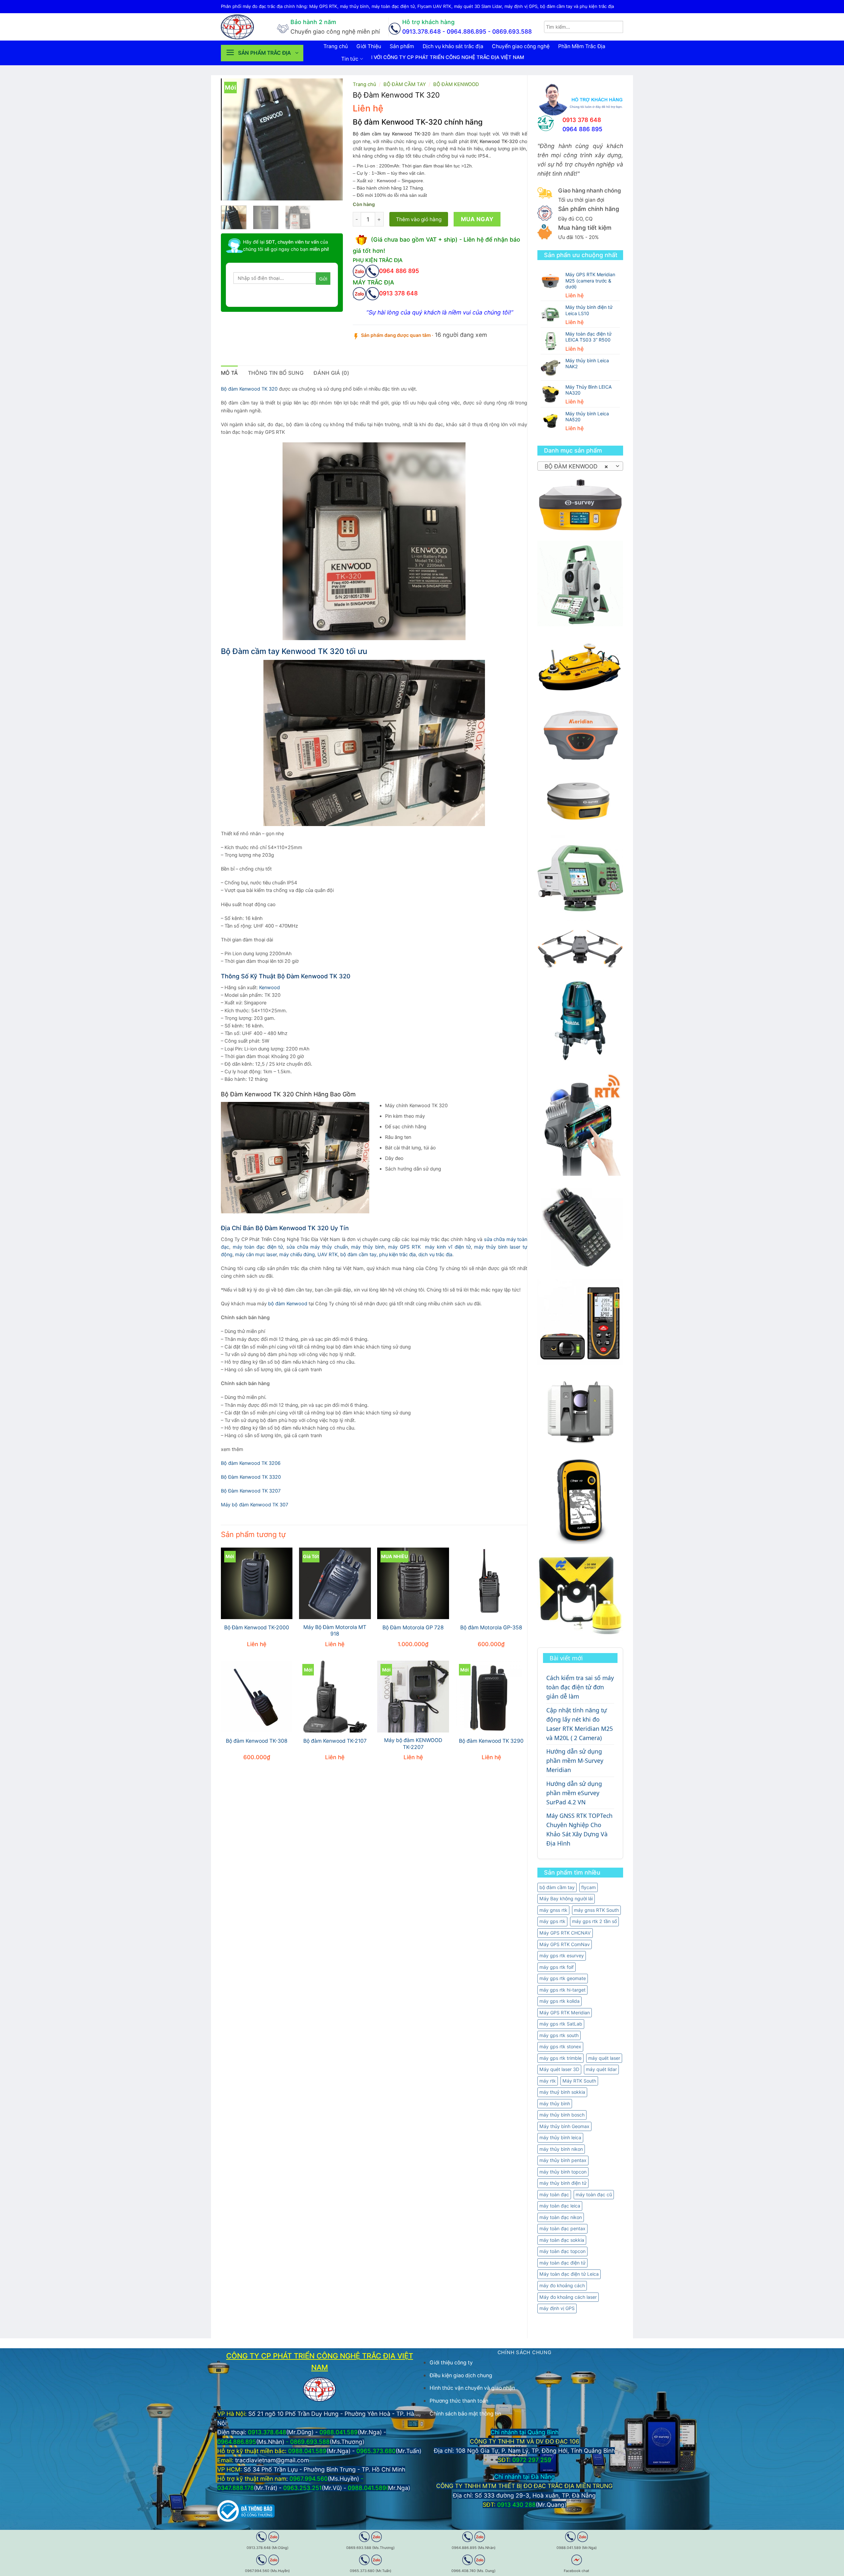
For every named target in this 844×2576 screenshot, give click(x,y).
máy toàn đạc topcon (562, 2251)
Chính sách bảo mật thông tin (465, 2414)
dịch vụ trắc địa (435, 1255)
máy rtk (548, 2081)
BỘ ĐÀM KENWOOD (456, 84)
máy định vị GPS (557, 2308)
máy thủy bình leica (560, 2137)
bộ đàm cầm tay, (359, 1255)
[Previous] (232, 139)
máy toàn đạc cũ (594, 2194)
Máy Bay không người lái (566, 1898)
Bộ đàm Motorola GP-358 (491, 1628)
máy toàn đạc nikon (561, 2217)
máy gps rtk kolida (559, 2001)
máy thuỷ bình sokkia (562, 2092)
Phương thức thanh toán (459, 2401)
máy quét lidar (601, 2069)
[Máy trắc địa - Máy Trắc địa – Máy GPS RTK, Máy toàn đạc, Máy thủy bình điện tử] (244, 27)
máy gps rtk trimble (560, 2058)
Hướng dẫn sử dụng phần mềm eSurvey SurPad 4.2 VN (574, 1793)
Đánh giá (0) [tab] (331, 373)
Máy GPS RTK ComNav (565, 1944)
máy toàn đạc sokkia (562, 2240)
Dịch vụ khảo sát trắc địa (453, 46)
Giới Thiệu (369, 46)
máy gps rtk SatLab (561, 2024)
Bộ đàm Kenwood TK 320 (249, 389)
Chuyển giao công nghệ (521, 46)
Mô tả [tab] (229, 373)
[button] (262, 53)
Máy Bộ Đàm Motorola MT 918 (335, 1631)
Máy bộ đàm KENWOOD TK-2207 (413, 1744)
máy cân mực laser (256, 1255)
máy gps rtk (552, 1921)
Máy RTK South (579, 2081)
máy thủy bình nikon (561, 2149)
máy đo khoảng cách (562, 2285)
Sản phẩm (402, 46)
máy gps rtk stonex (560, 2046)
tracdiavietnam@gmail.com (272, 2460)
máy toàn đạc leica (560, 2206)
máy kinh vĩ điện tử (448, 1247)
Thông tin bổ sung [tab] (276, 373)
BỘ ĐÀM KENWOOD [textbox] (576, 466)
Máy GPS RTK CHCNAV (565, 1933)
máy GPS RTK (404, 1247)
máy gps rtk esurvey (562, 1955)
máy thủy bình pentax (563, 2160)
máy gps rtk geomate (563, 1978)
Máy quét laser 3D (559, 2069)
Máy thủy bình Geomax (564, 2126)
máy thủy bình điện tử (563, 2183)
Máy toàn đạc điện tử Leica (569, 2274)
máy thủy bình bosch (562, 2115)
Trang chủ (336, 46)
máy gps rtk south (559, 2035)
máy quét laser (604, 2058)
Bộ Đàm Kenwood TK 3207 (251, 1491)
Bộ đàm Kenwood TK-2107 (335, 1741)
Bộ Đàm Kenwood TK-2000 (257, 1628)
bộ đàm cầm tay (557, 1887)
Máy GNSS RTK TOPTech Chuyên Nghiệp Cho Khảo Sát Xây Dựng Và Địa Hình (579, 1829)
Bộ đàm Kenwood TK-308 (257, 1741)
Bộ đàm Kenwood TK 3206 (251, 1463)
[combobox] (580, 466)
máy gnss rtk (553, 1910)
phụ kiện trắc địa (397, 1255)
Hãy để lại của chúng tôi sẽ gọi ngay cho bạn (286, 245)
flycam (588, 1887)
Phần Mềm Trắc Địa (582, 46)
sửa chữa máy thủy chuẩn (317, 1247)
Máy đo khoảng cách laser (568, 2297)
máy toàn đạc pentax (562, 2228)
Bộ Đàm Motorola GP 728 (413, 1628)
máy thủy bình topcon (563, 2172)
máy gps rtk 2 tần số (594, 1921)
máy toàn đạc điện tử (562, 2263)
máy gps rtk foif (557, 1967)
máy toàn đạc (554, 2194)
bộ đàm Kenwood (288, 1304)
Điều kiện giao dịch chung (461, 2375)
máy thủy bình (555, 2103)
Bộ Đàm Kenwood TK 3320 (251, 1477)
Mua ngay (477, 219)
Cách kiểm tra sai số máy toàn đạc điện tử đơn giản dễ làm (580, 1687)
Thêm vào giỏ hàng (419, 219)
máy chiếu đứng (297, 1255)
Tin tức (350, 59)
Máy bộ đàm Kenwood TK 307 (255, 1505)
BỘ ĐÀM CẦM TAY (405, 84)
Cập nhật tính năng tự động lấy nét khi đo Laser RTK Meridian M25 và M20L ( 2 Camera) (580, 1724)
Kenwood (270, 988)
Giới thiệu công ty (451, 2363)
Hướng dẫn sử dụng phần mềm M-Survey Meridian (575, 1761)
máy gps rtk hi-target (562, 1990)
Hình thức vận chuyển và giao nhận (472, 2388)
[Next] (332, 139)
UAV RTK (328, 1255)
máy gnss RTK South (596, 1910)
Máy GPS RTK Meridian (565, 2013)
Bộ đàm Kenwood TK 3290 (491, 1741)
